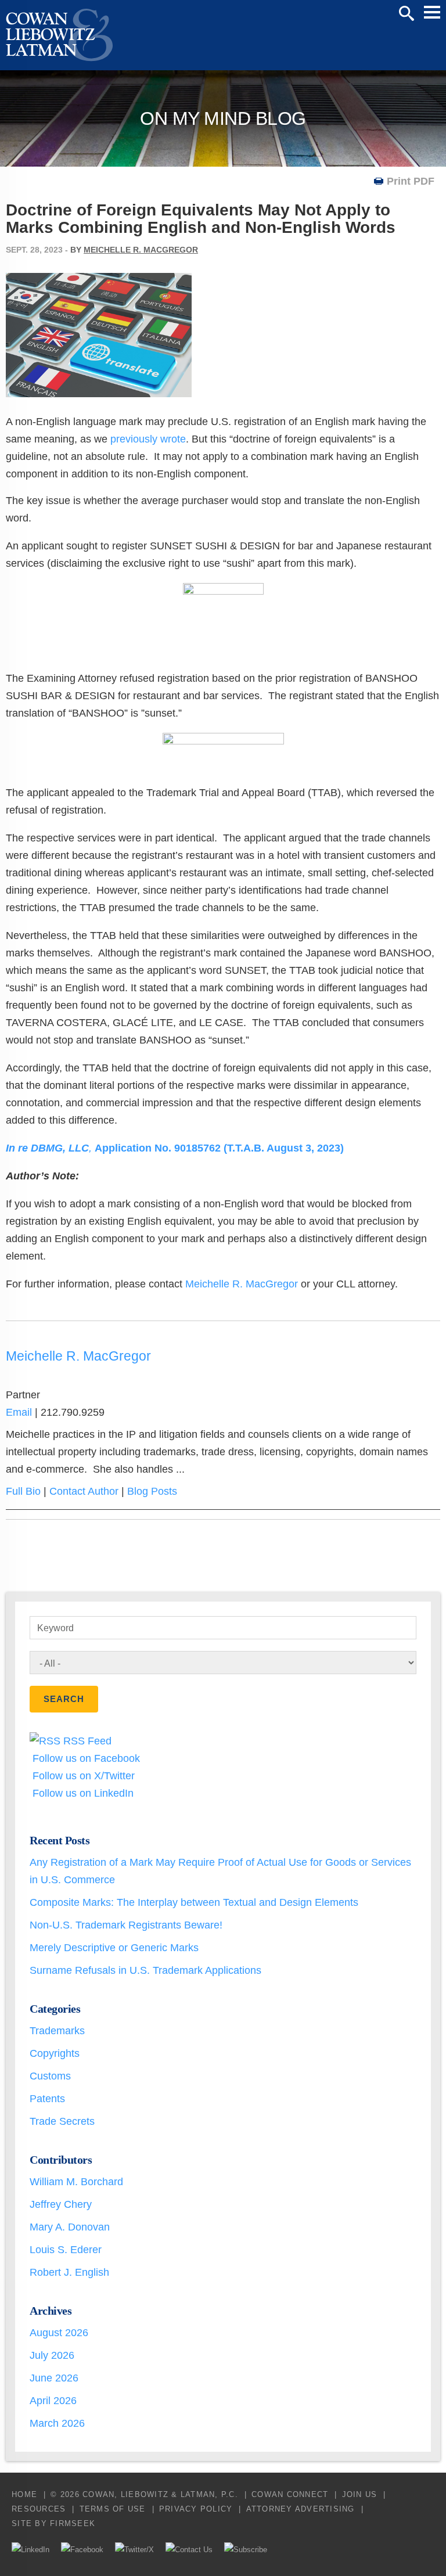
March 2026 (57, 2423)
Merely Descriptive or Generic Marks (114, 1948)
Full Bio (23, 1491)
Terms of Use (113, 2509)
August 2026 (59, 2333)
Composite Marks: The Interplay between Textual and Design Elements (194, 1902)
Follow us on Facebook (85, 1758)
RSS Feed (86, 1741)
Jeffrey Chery (61, 2204)
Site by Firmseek (53, 2523)
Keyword (55, 1628)
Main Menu (432, 12)
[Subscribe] (246, 2550)
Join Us (360, 2494)
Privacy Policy (196, 2509)
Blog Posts (152, 1491)
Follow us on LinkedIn (82, 1793)
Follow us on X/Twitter (82, 1776)
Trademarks (57, 2031)
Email (19, 1412)
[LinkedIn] (30, 2550)
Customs (50, 2076)
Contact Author (84, 1491)
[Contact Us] (189, 2550)
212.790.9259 (73, 1412)
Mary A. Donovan (70, 2227)
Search (407, 13)
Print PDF (411, 181)
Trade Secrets (62, 2121)
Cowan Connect (290, 2494)
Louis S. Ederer (66, 2250)
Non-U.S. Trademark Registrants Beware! (126, 1925)
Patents (47, 2099)
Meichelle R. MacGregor (141, 250)
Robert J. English (69, 2272)
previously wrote (148, 439)
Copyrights (55, 2053)
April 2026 (53, 2401)
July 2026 (52, 2355)
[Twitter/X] (134, 2550)
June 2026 (54, 2378)
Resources (39, 2509)
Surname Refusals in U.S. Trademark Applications (145, 1970)
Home (24, 2494)
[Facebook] (82, 2550)
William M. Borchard (76, 2182)
